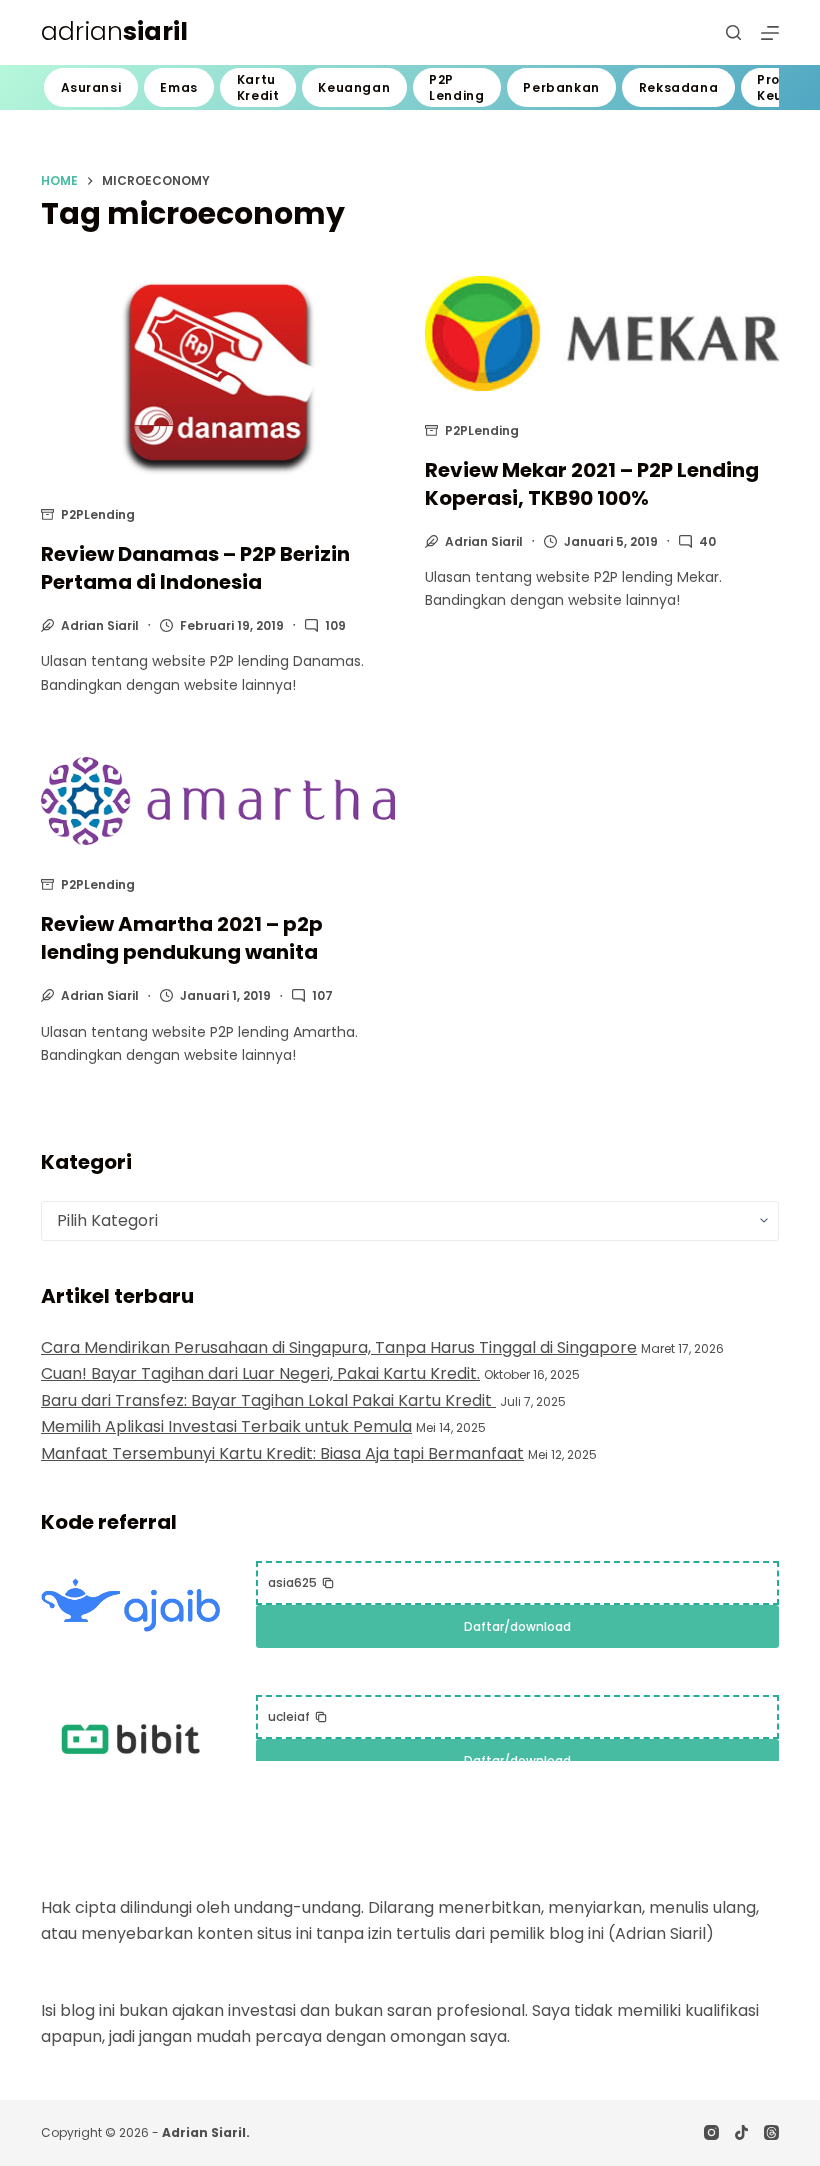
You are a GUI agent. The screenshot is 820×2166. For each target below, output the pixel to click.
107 (322, 995)
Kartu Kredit (258, 87)
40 (707, 541)
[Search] (733, 32)
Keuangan (354, 87)
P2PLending (98, 514)
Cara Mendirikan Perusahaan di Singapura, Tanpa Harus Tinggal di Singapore (339, 1347)
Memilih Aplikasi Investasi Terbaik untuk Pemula (226, 1426)
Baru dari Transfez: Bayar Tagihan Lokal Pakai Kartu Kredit (268, 1400)
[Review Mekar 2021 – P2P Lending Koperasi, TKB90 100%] (602, 333)
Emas (178, 87)
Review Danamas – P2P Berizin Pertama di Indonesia (195, 568)
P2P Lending (456, 87)
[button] (301, 1583)
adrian (114, 31)
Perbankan (561, 87)
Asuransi (91, 87)
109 (335, 625)
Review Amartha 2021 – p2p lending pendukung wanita (182, 938)
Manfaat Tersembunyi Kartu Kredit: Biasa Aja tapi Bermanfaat (282, 1453)
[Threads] (771, 2132)
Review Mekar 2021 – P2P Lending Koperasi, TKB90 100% (592, 484)
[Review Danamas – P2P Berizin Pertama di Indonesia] (218, 375)
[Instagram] (711, 2132)
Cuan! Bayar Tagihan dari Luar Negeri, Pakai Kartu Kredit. (260, 1373)
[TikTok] (741, 2132)
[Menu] (770, 33)
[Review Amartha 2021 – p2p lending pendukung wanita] (218, 801)
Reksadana (678, 87)
